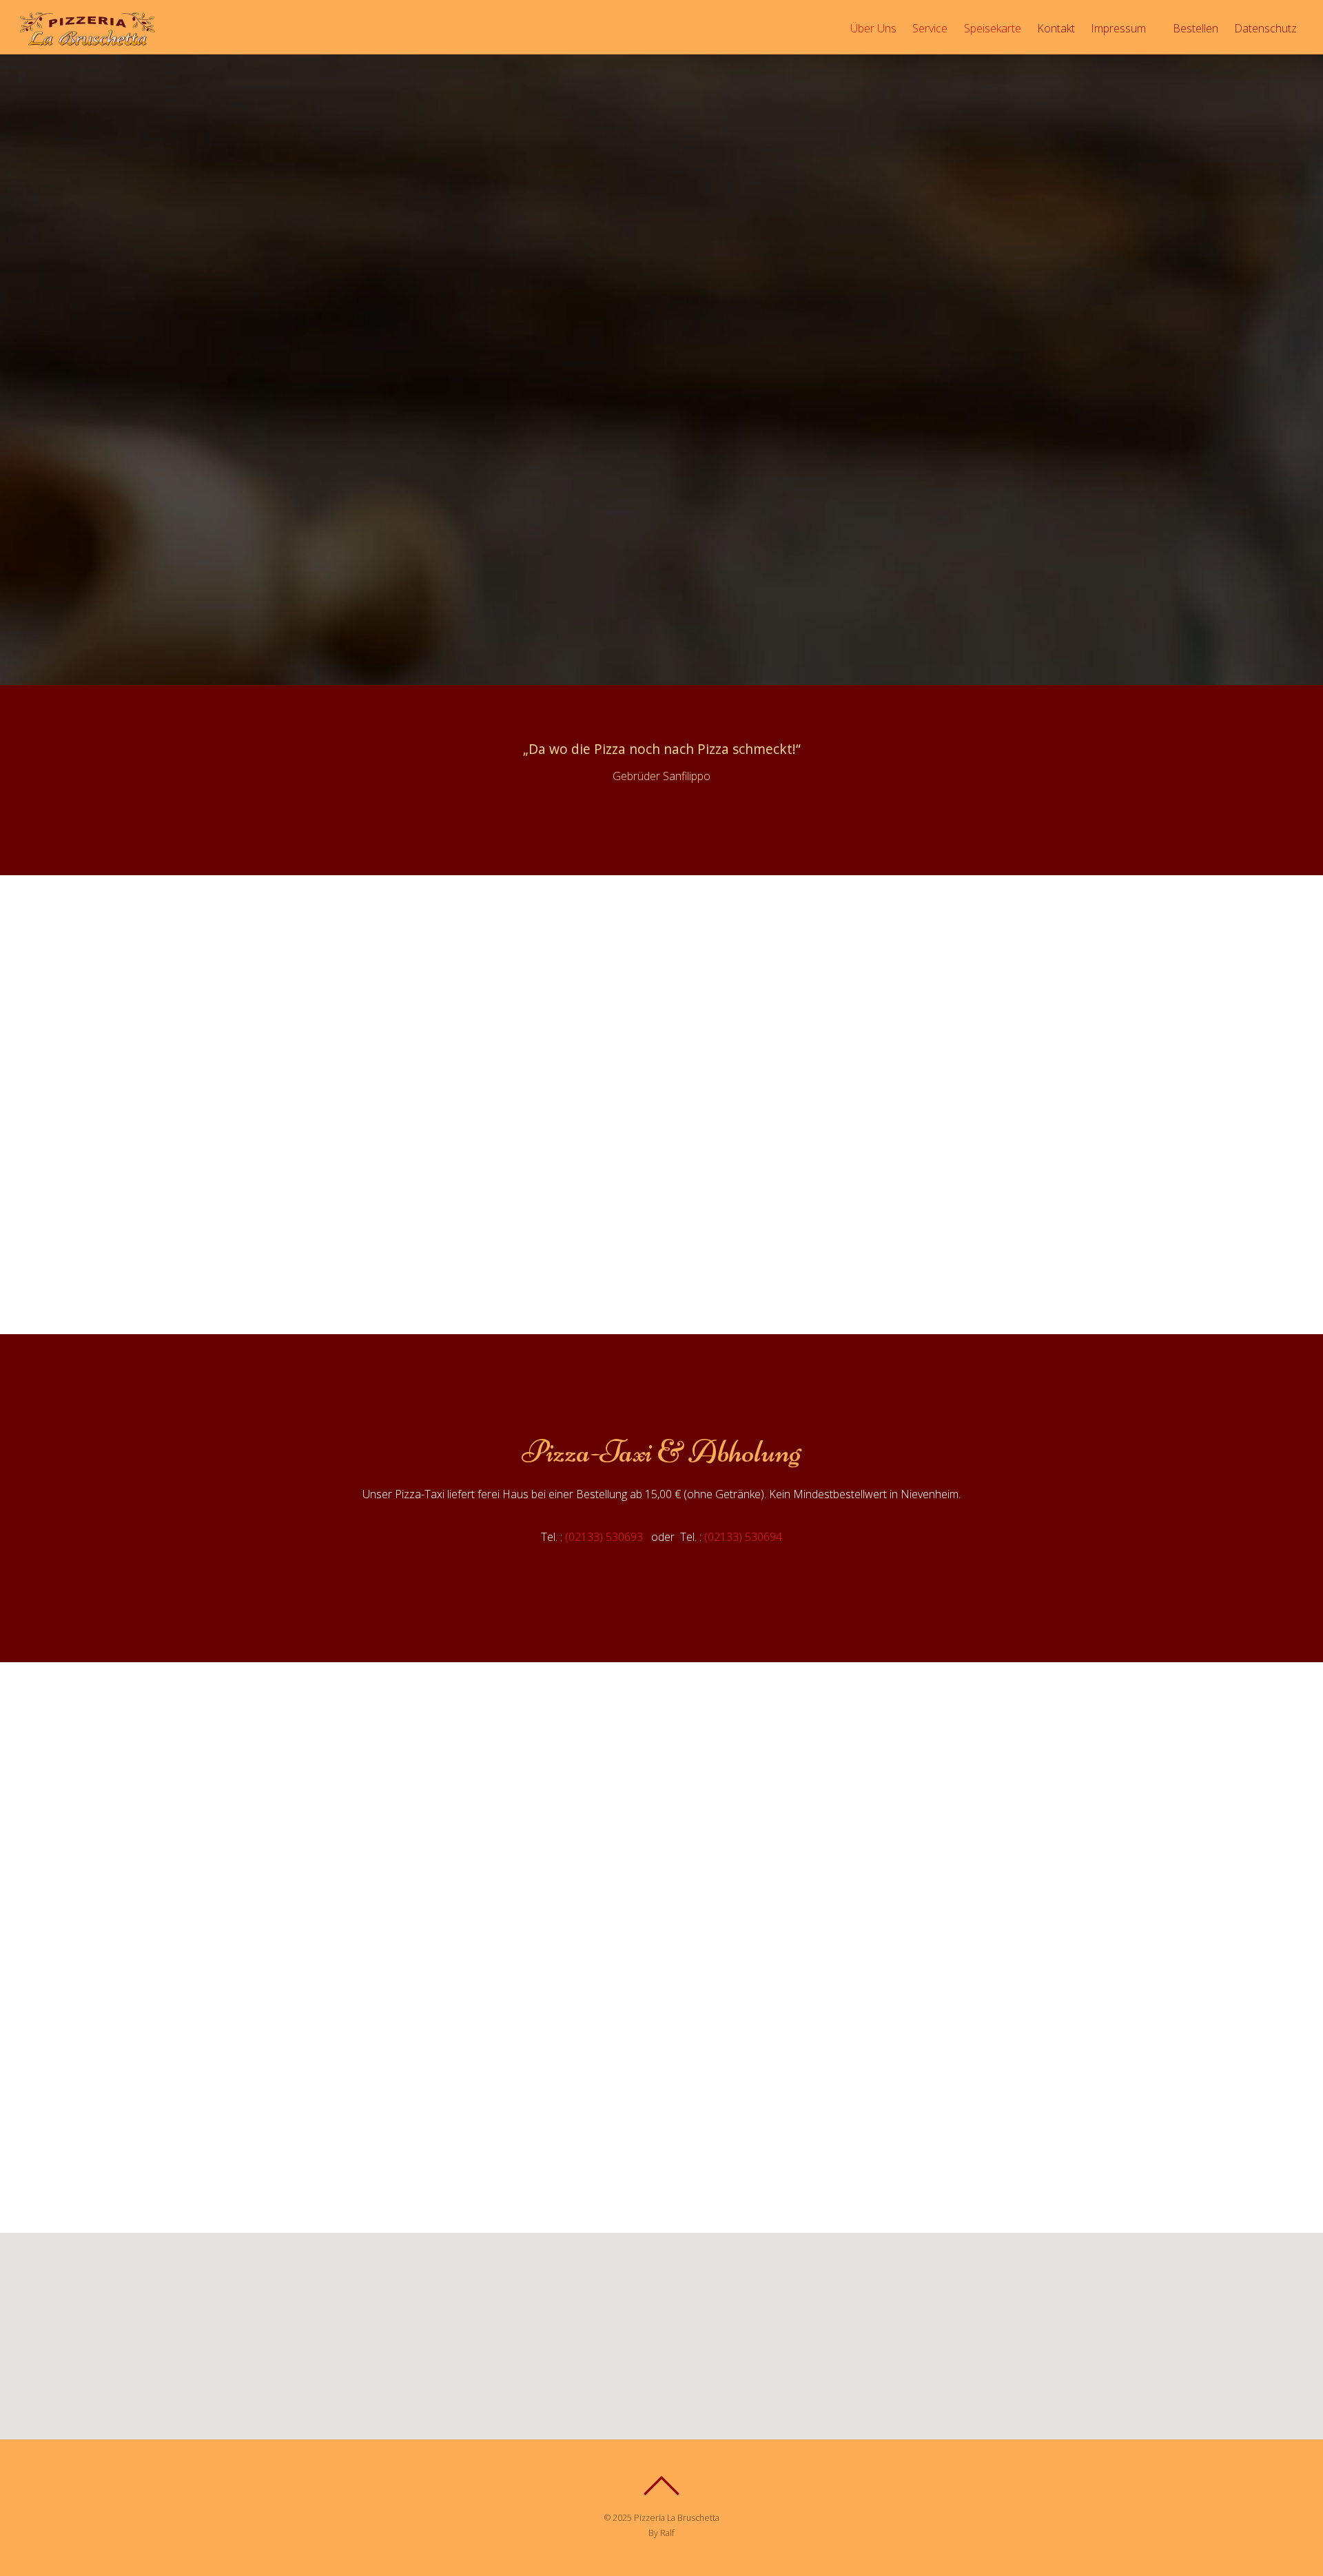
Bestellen (1194, 28)
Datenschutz (1265, 28)
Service (930, 28)
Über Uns (873, 28)
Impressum (1118, 28)
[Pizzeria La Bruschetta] (88, 42)
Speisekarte (993, 28)
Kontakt (1056, 28)
